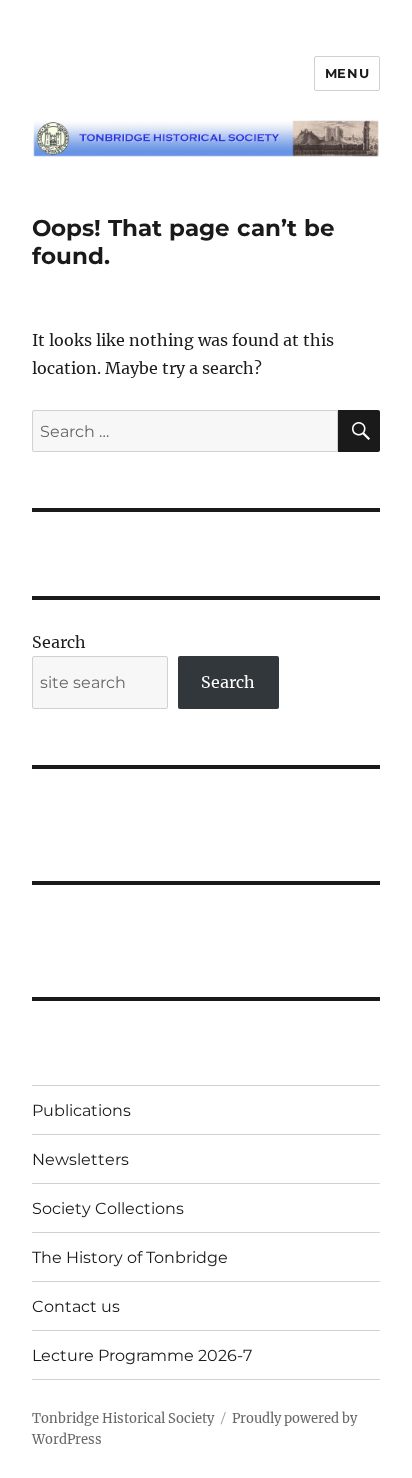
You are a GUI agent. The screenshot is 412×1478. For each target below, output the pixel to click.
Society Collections (108, 1208)
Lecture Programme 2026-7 (142, 1355)
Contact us (76, 1306)
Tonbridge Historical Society (123, 1418)
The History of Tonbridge (130, 1257)
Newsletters (80, 1159)
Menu (347, 73)
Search (59, 642)
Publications (81, 1110)
